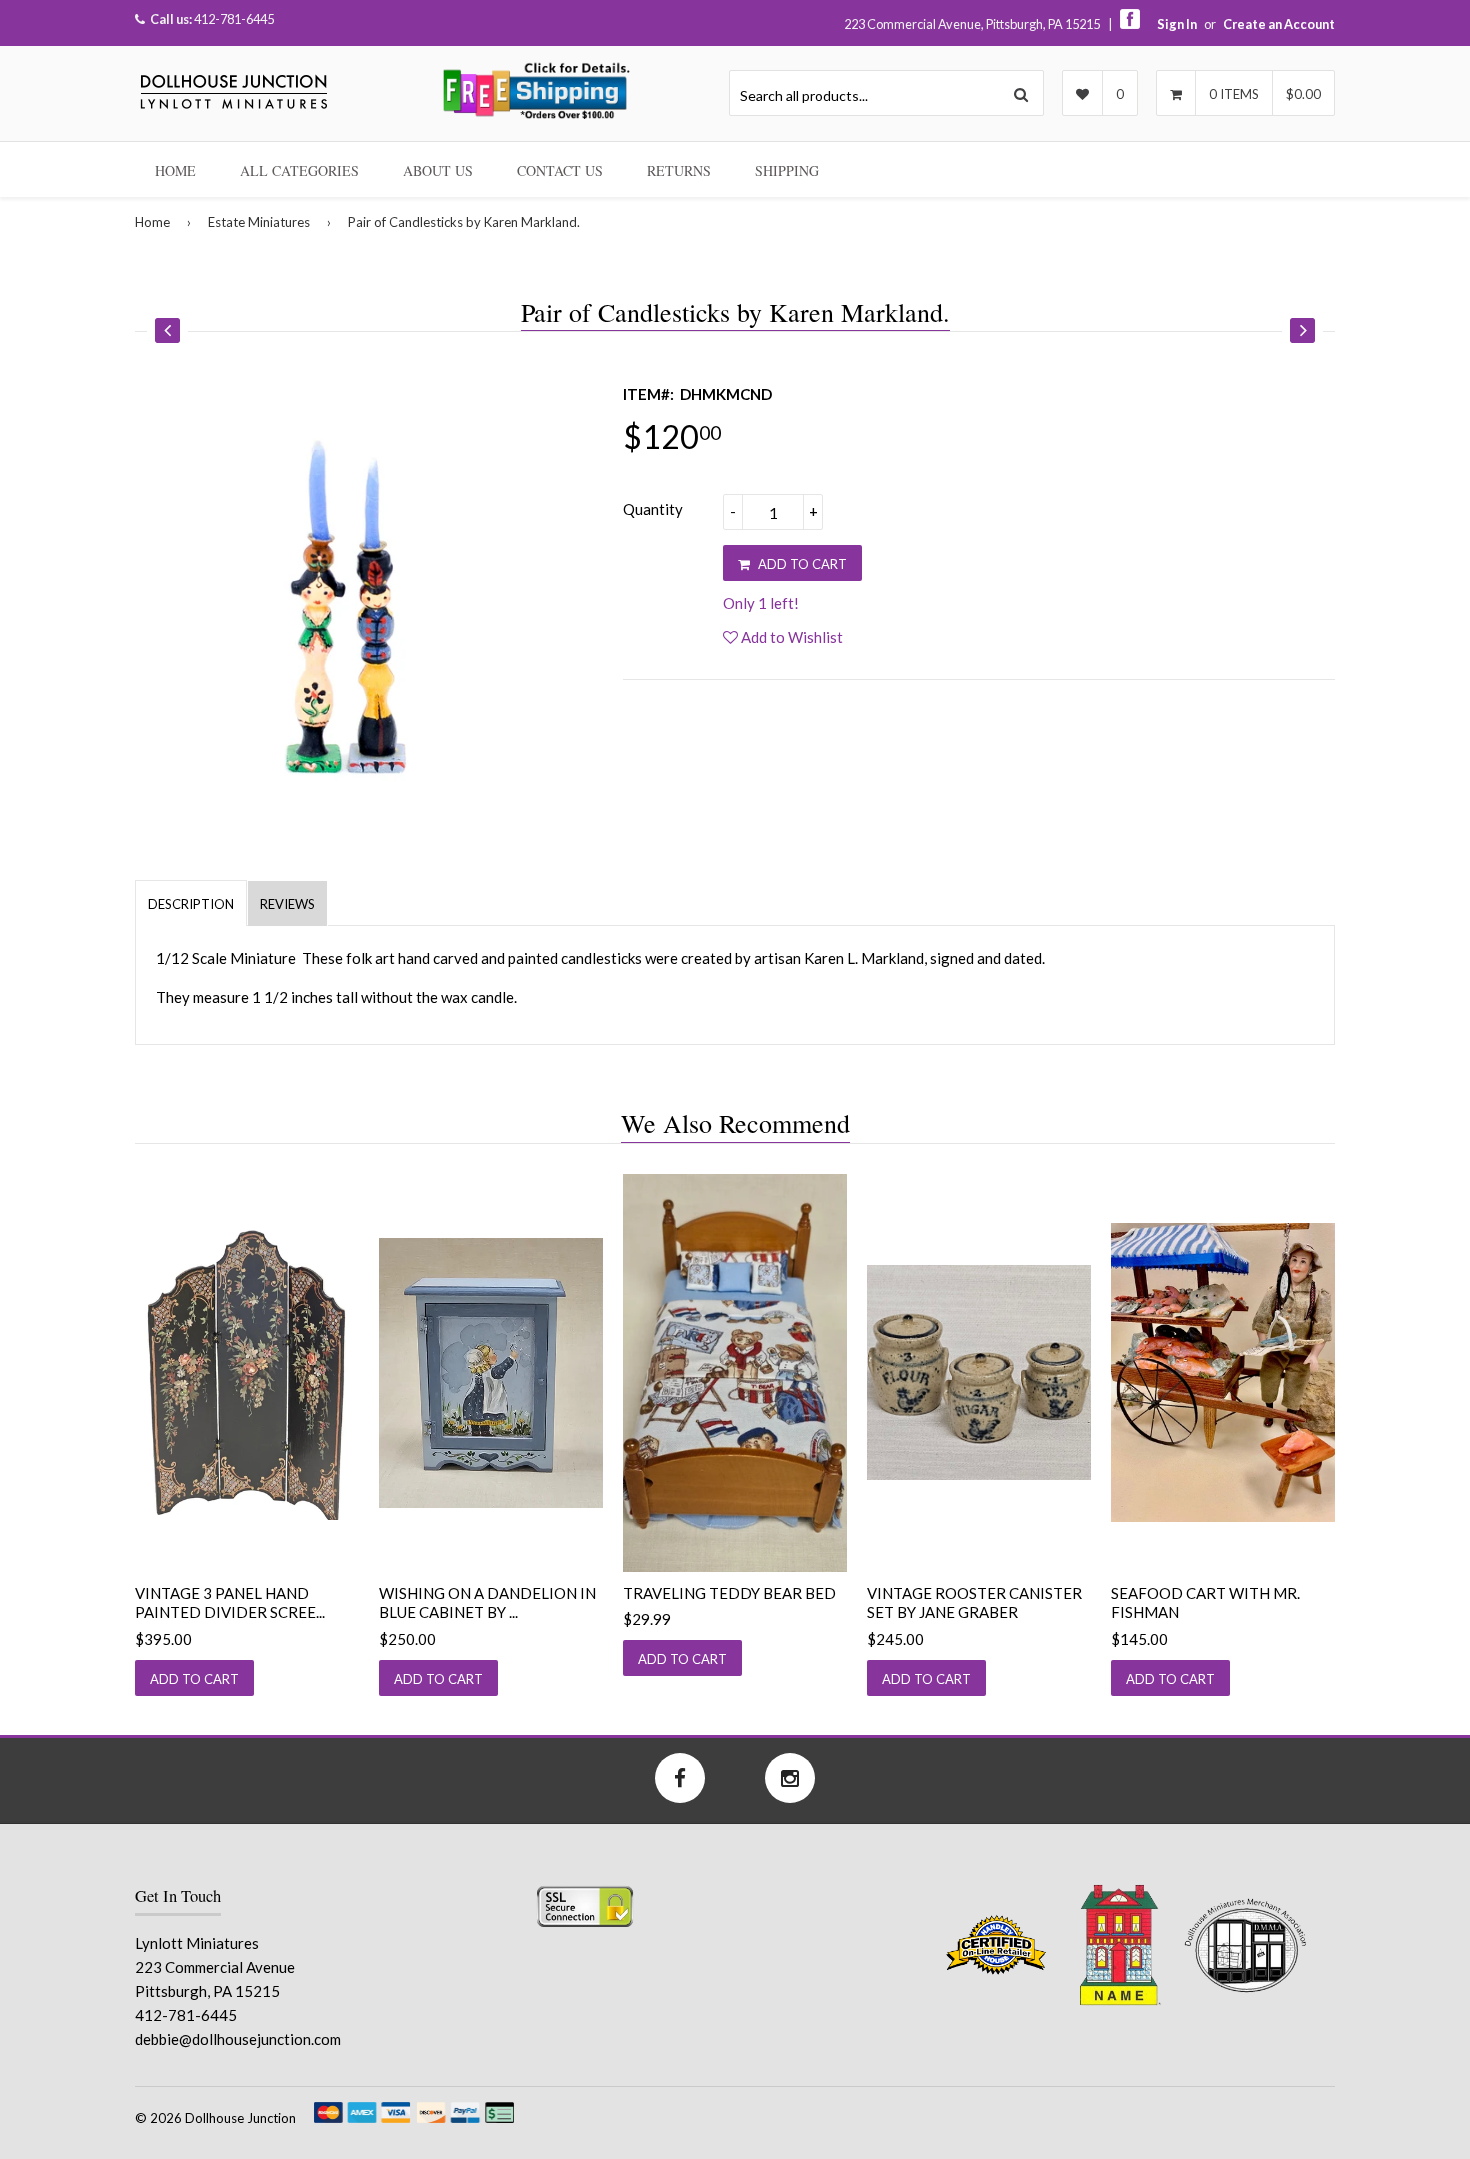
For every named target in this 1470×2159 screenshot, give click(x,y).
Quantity (653, 509)
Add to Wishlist (790, 637)
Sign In (1177, 24)
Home (175, 170)
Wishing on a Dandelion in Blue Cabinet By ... (487, 1603)
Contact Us (560, 170)
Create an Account (1279, 24)
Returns (679, 170)
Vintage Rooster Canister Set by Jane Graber (974, 1603)
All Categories (299, 170)
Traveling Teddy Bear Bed (729, 1593)
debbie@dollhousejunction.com (238, 2039)
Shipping (787, 170)
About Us (438, 170)
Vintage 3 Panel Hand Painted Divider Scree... (230, 1603)
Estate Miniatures (259, 222)
